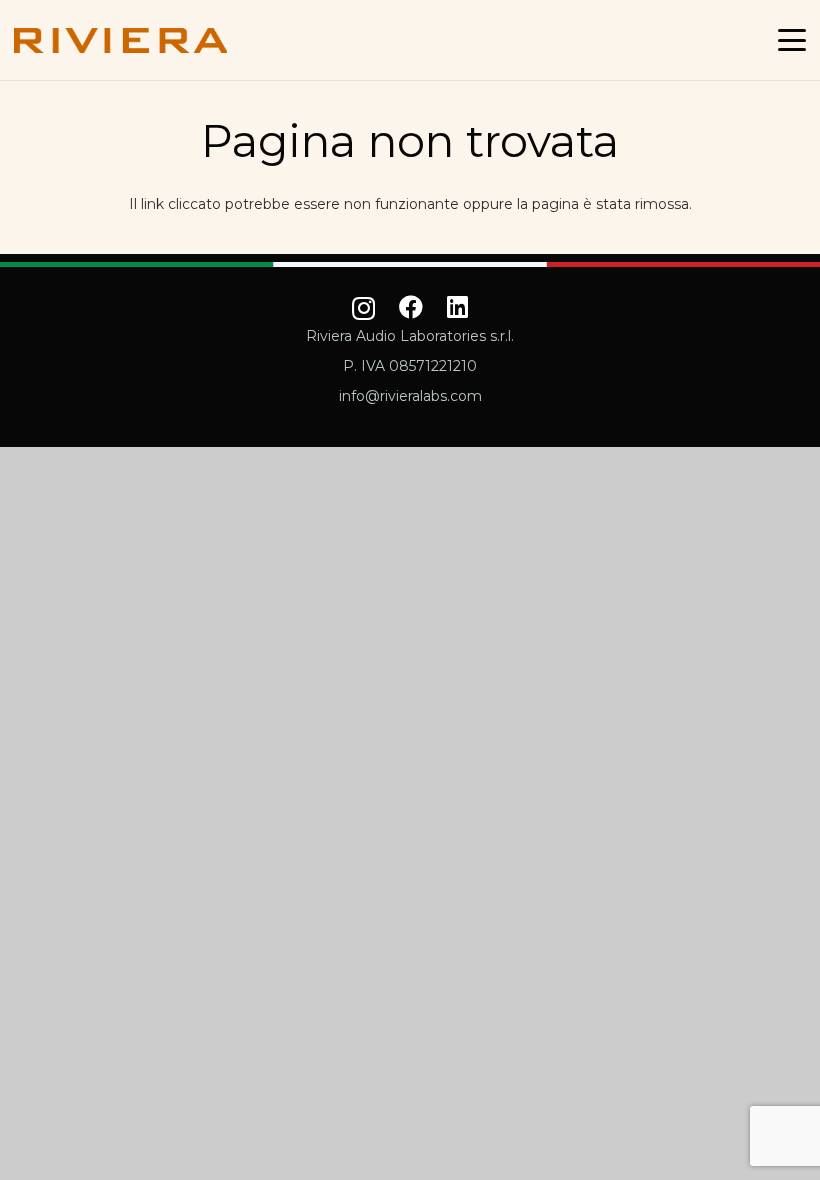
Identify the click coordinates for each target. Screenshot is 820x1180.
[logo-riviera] (120, 40)
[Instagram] (363, 308)
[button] (792, 40)
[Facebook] (411, 307)
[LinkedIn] (457, 307)
